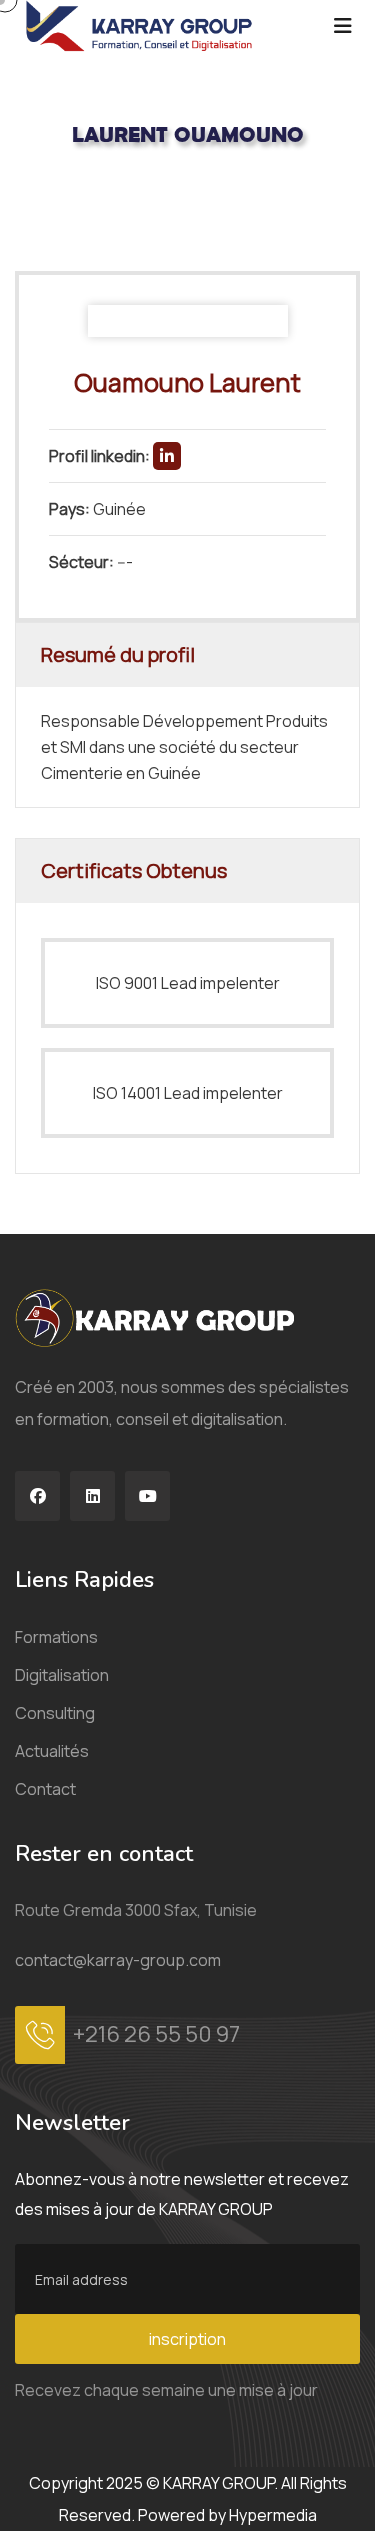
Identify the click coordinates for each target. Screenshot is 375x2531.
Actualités (52, 1751)
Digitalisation (62, 1675)
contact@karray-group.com (118, 1960)
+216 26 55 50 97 (156, 2034)
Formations (56, 1637)
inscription (187, 2339)
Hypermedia (273, 2515)
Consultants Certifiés (151, 201)
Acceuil (39, 201)
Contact (45, 1789)
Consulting (55, 1713)
